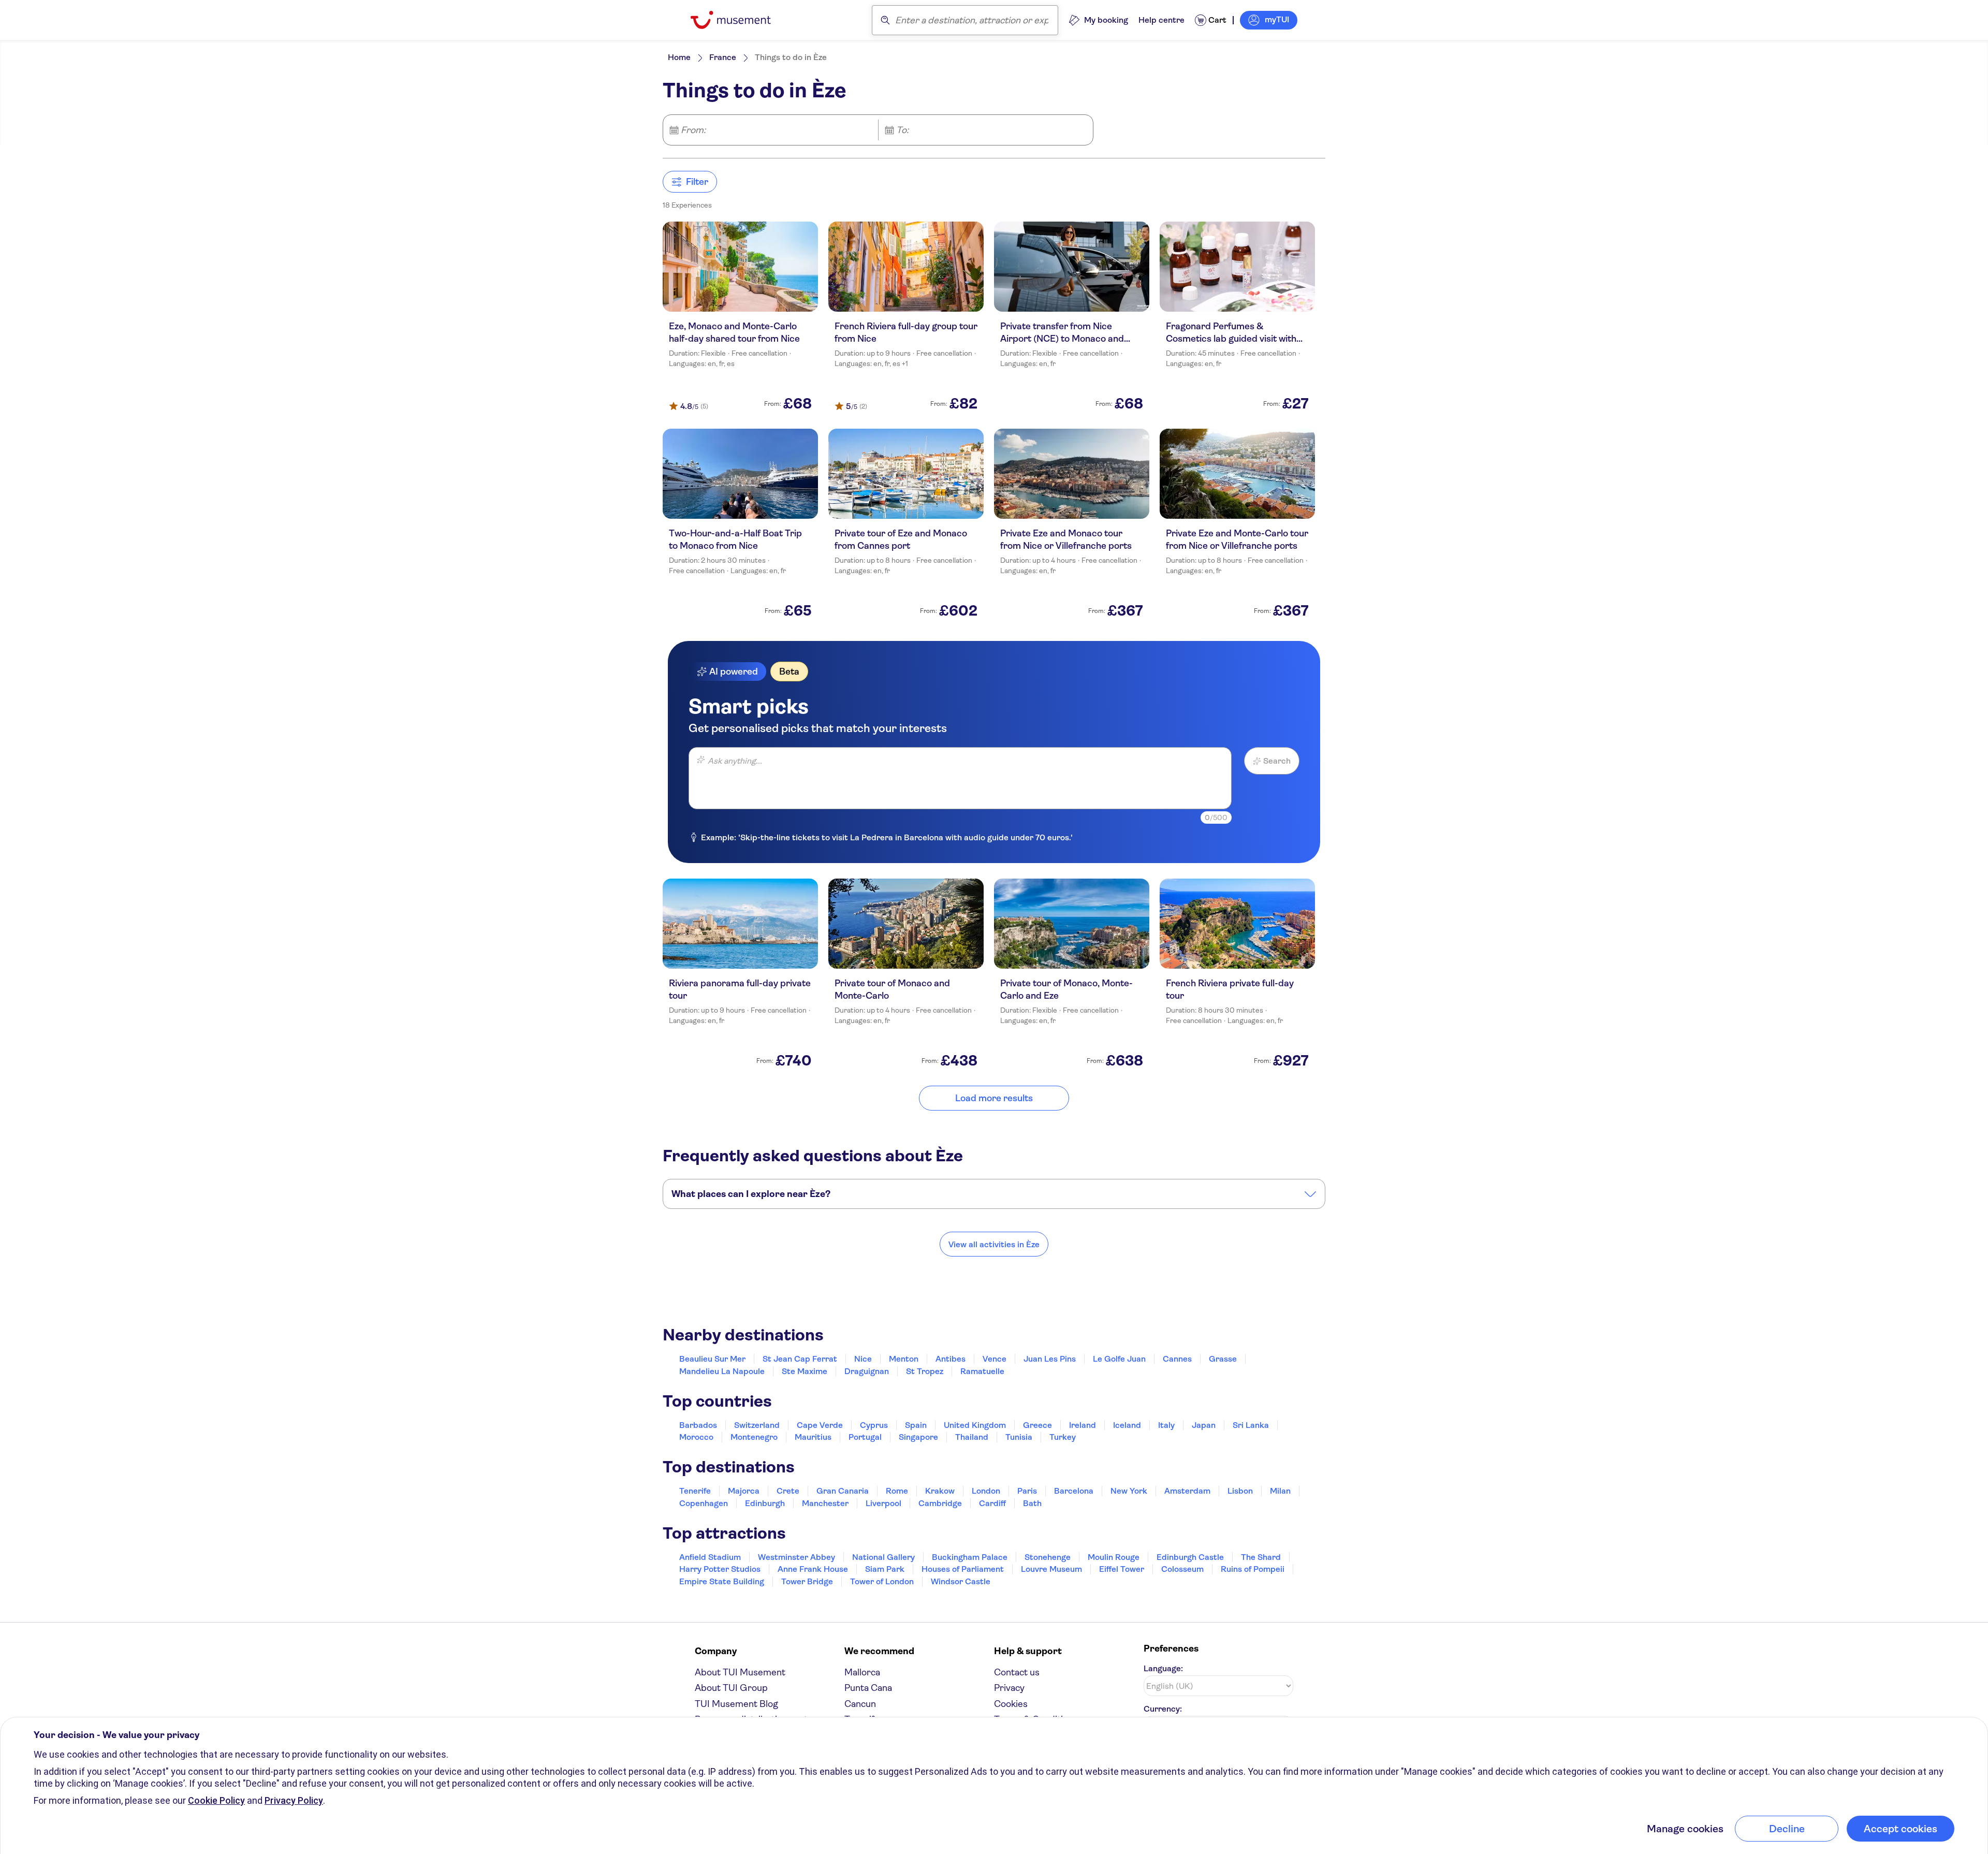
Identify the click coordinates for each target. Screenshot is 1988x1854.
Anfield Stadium (710, 1557)
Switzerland (757, 1425)
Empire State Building (722, 1581)
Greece (1037, 1425)
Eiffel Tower (1122, 1569)
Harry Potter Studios (720, 1569)
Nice (863, 1359)
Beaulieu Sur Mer (712, 1359)
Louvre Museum (1051, 1569)
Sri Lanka (1251, 1425)
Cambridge (940, 1503)
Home (679, 57)
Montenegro (754, 1437)
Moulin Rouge (1114, 1557)
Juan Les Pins (1050, 1359)
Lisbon (1240, 1491)
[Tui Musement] (739, 20)
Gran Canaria (843, 1491)
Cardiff (992, 1503)
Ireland (1083, 1425)
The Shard (1261, 1557)
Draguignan (867, 1371)
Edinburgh (765, 1503)
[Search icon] (885, 20)
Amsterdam (1187, 1491)
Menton (904, 1359)
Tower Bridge (807, 1581)
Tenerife (695, 1491)
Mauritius (813, 1437)
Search (1277, 761)
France (723, 57)
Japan (1204, 1425)
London (986, 1491)
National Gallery (883, 1557)
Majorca (744, 1491)
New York (1129, 1491)
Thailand (972, 1437)
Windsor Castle (961, 1581)
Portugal (865, 1437)
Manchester (825, 1503)
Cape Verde (820, 1425)
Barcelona (1074, 1491)
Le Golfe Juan (1119, 1359)
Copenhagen (704, 1503)
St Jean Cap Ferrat (800, 1359)
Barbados (698, 1425)
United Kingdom (975, 1425)
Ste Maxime (805, 1371)
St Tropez (925, 1371)
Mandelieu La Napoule (722, 1371)
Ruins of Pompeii (1253, 1569)
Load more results (994, 1098)
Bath (1032, 1503)
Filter (697, 182)
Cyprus (874, 1425)
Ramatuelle (982, 1371)
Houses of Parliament (963, 1569)
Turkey (1063, 1437)
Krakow (940, 1491)
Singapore (918, 1437)
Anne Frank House (813, 1569)
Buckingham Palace (970, 1557)
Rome (897, 1491)
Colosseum (1182, 1569)
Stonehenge (1048, 1557)
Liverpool (883, 1503)
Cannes (1177, 1359)
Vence (995, 1359)
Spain (916, 1425)
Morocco (696, 1437)
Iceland (1127, 1425)
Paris (1027, 1491)
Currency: (1163, 1709)
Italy (1166, 1425)
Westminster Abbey (796, 1557)
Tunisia (1019, 1437)
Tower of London (882, 1581)
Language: (1163, 1668)
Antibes (951, 1359)
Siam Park (885, 1569)
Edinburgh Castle (1190, 1557)
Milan (1280, 1491)
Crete (788, 1491)
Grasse (1223, 1359)
